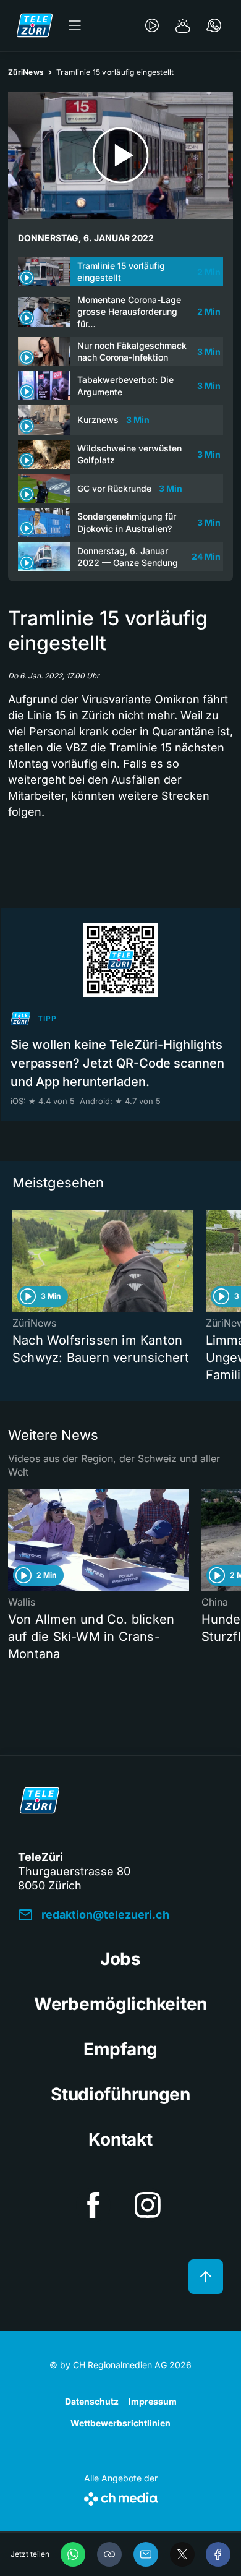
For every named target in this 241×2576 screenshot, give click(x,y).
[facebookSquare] (93, 2205)
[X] (182, 2554)
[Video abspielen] (120, 156)
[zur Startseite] (35, 25)
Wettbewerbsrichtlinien (120, 2423)
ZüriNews (26, 72)
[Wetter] (183, 25)
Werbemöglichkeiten (120, 2004)
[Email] (146, 2554)
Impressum (153, 2401)
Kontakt (120, 2139)
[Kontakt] (214, 25)
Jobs (120, 1959)
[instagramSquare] (148, 2205)
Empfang (120, 2049)
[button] (109, 2554)
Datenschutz (92, 2401)
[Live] (152, 25)
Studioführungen (120, 2094)
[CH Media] (121, 2497)
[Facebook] (218, 2554)
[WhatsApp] (73, 2554)
